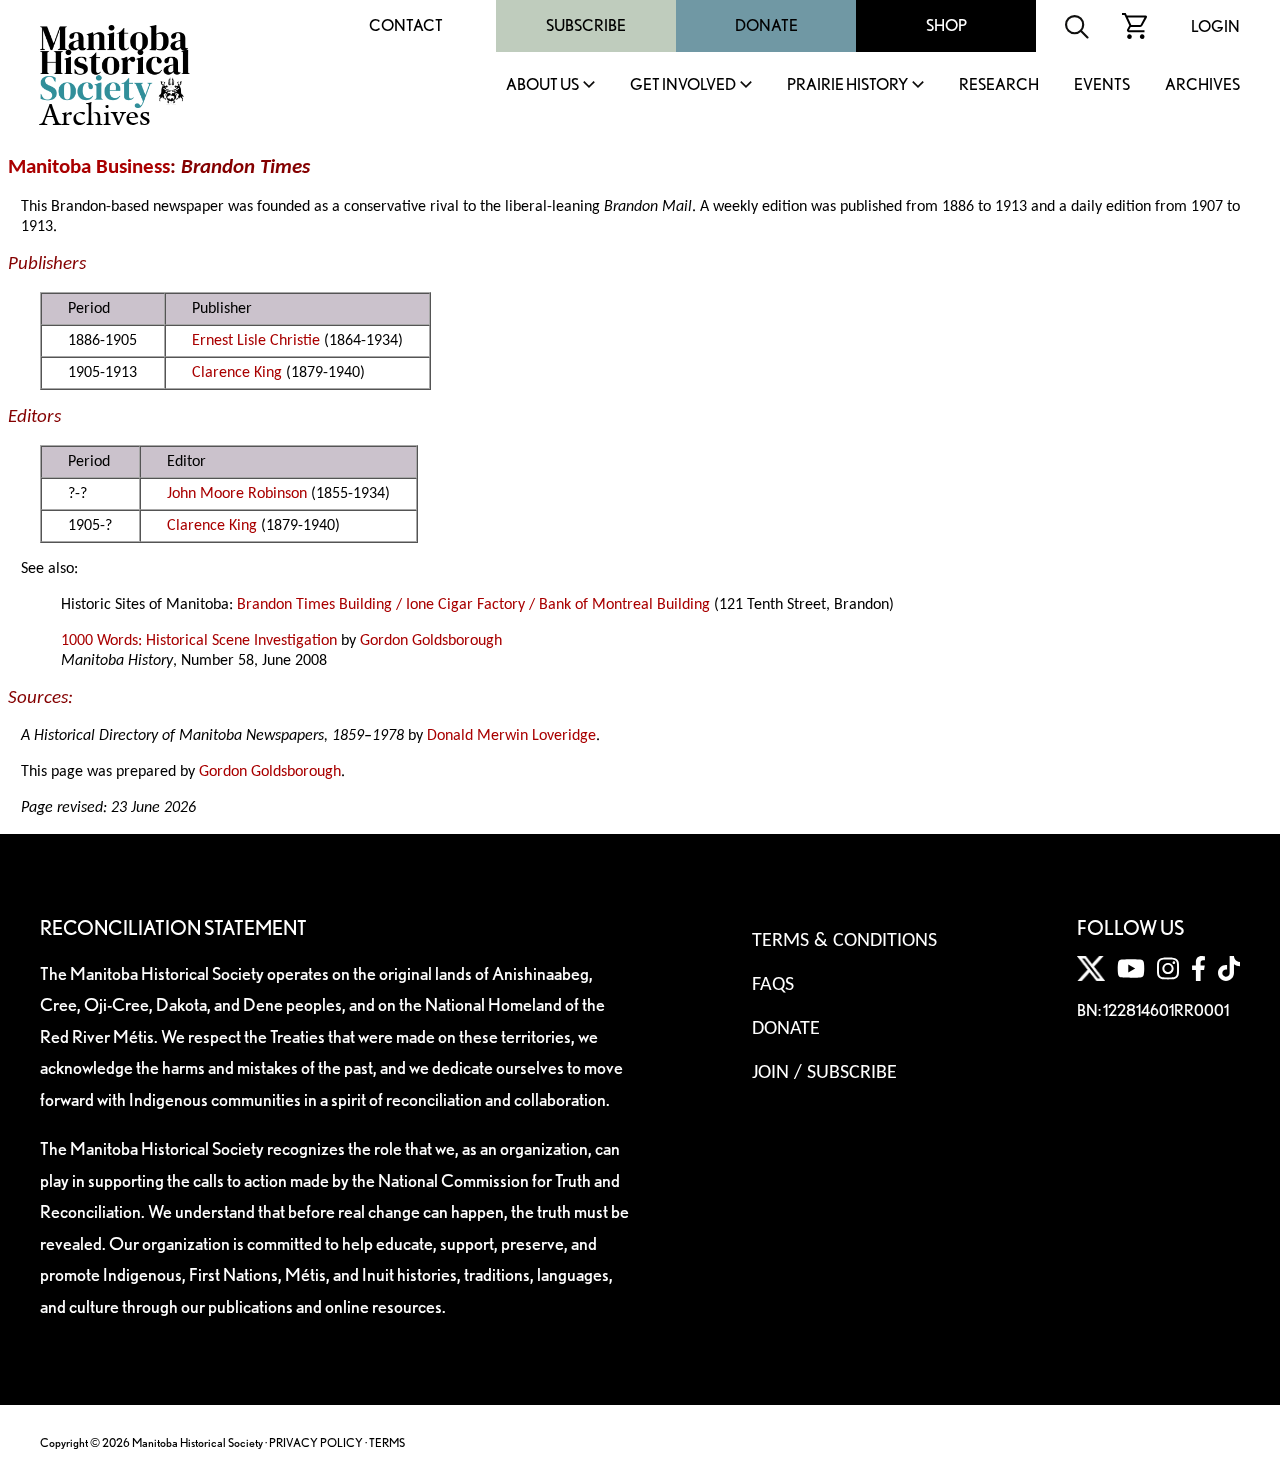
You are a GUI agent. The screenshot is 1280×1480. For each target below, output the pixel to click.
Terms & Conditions (844, 941)
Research (999, 85)
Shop (946, 25)
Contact (406, 25)
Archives (1202, 85)
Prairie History (847, 85)
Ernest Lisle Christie (256, 341)
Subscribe (586, 25)
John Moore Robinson (237, 494)
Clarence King (237, 373)
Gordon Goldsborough (431, 641)
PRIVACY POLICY (316, 1442)
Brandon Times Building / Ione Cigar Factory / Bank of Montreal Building (473, 605)
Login (1215, 26)
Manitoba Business (89, 167)
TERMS (387, 1442)
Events (1102, 85)
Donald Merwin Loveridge (511, 736)
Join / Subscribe (824, 1073)
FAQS (773, 985)
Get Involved (683, 85)
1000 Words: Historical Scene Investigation (199, 641)
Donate (766, 25)
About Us (542, 85)
